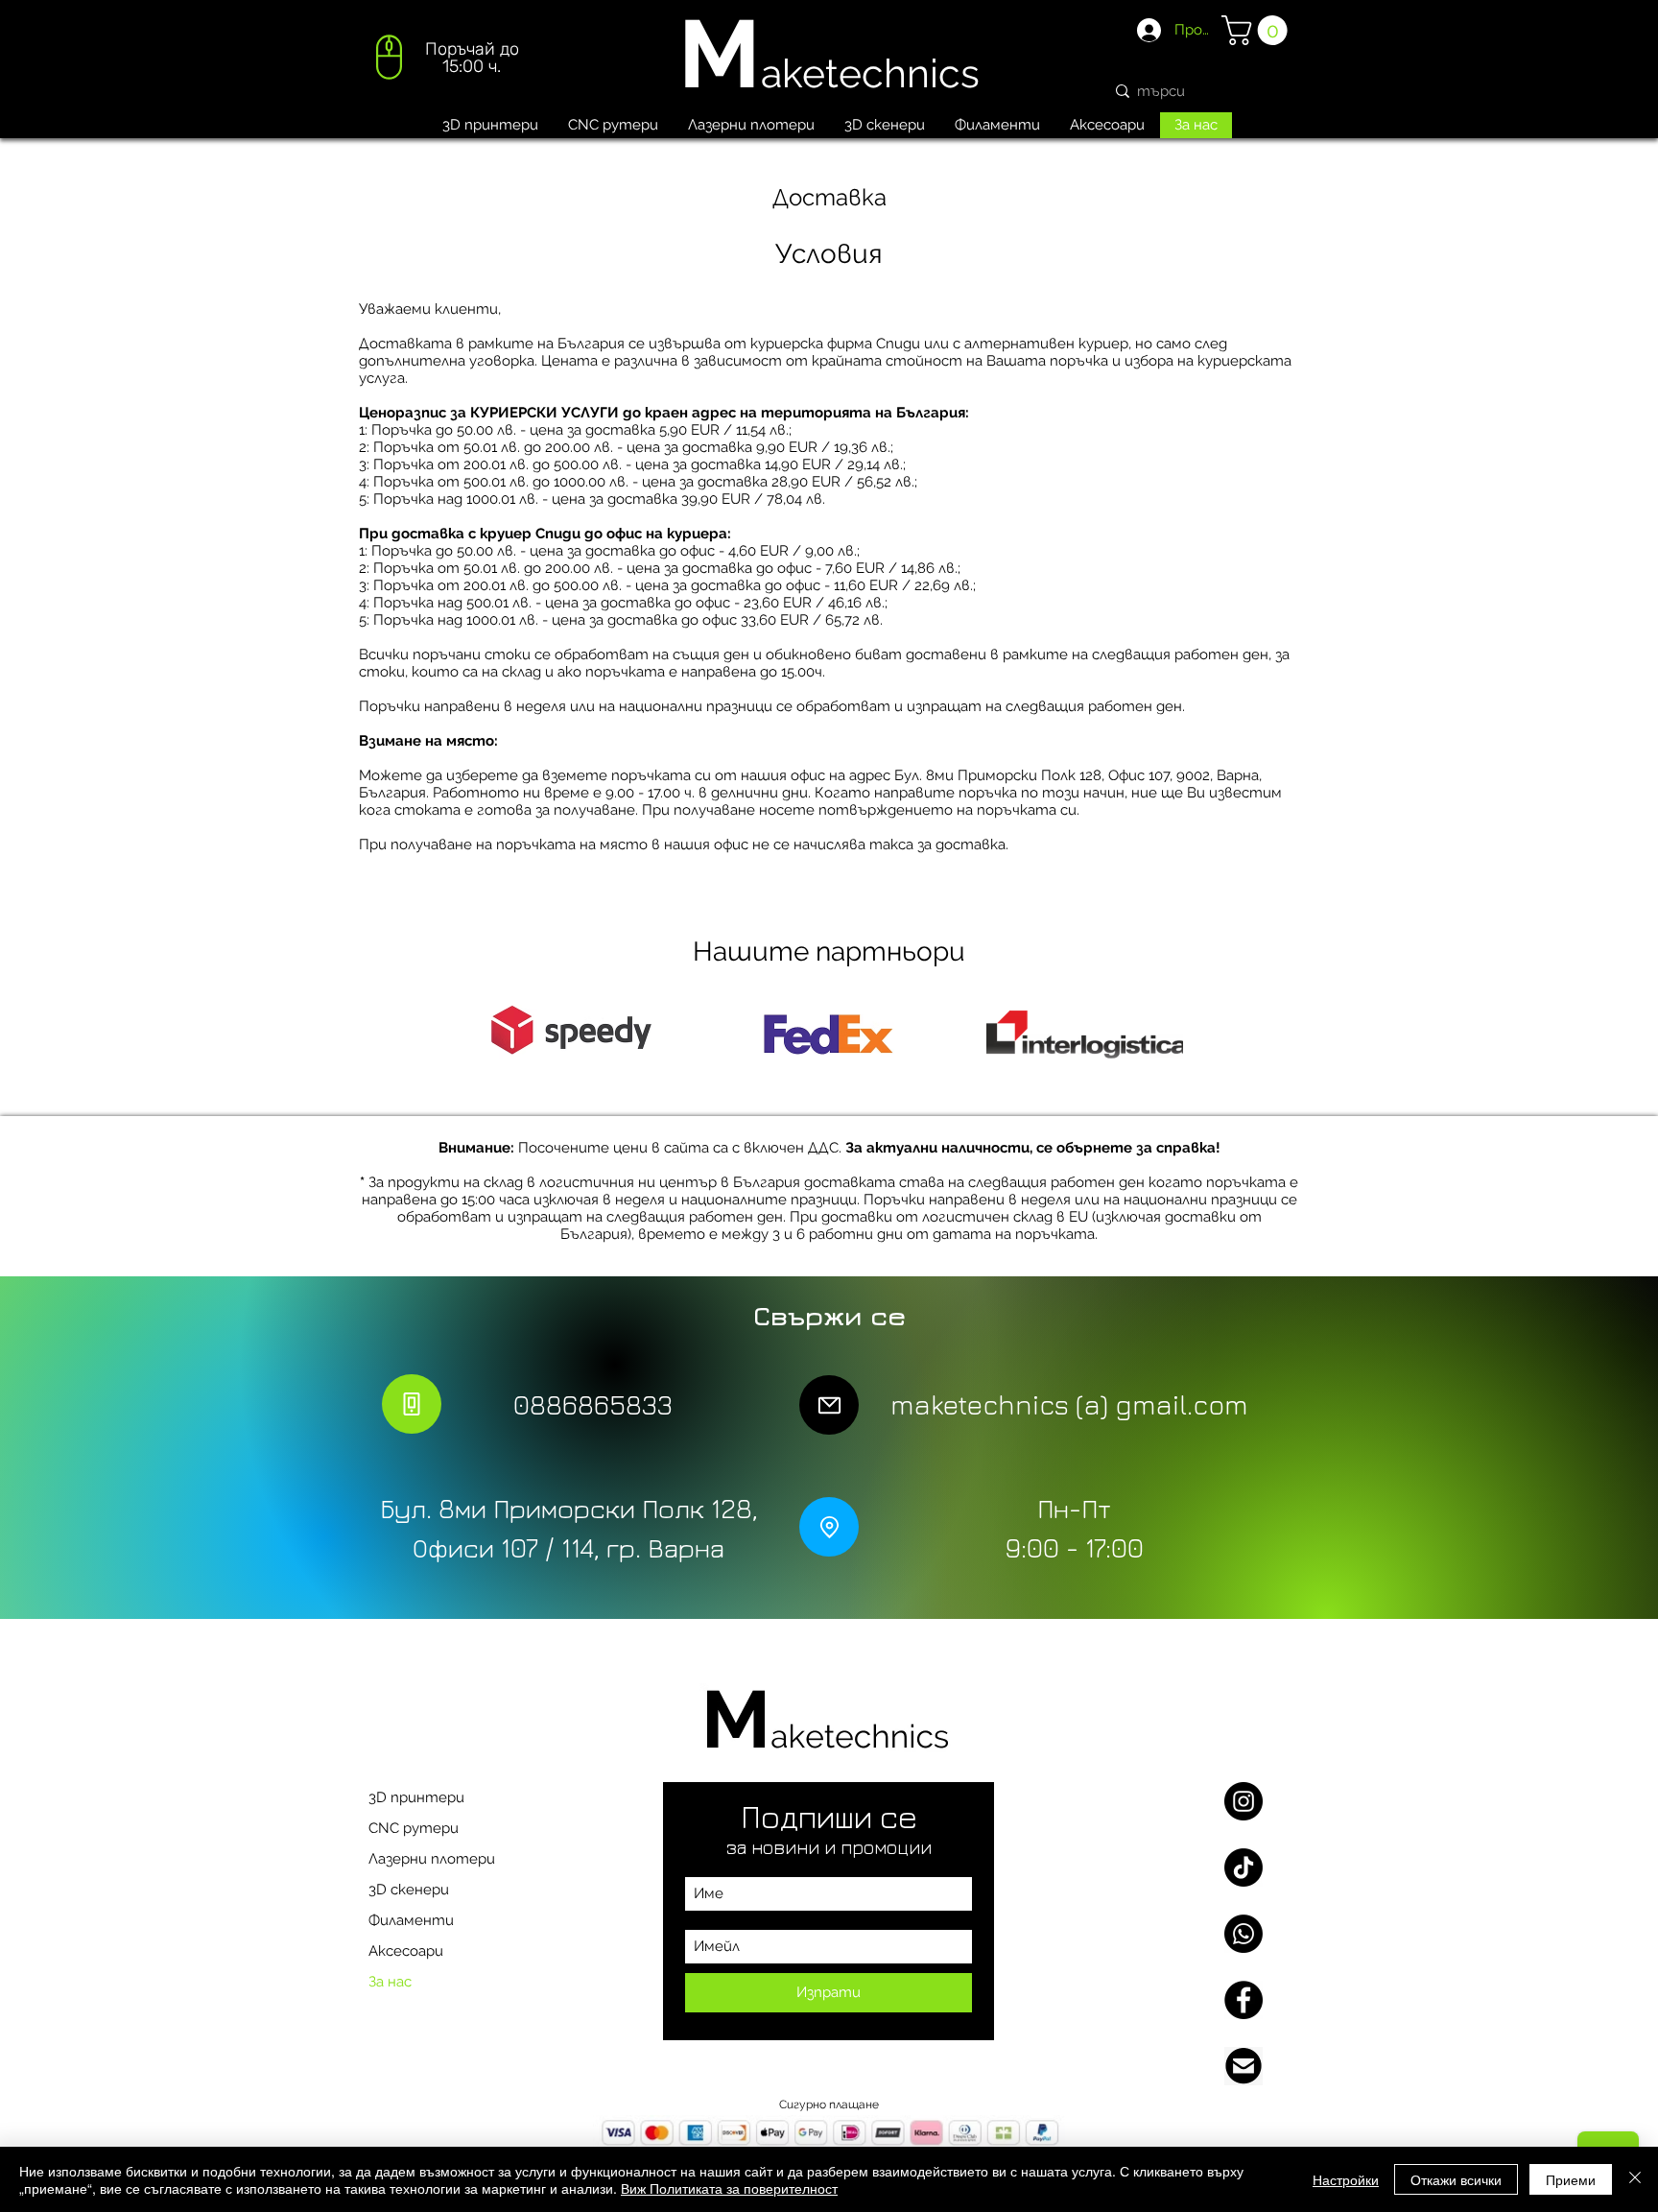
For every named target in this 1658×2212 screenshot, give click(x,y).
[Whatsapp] (1243, 1934)
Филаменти (411, 1920)
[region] (445, 63)
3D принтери (416, 1797)
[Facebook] (1243, 2000)
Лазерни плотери (432, 1859)
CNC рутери (414, 1828)
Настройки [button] (1346, 2179)
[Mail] (829, 1405)
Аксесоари (406, 1951)
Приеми (1571, 2179)
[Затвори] (1635, 2179)
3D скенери (409, 1890)
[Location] (829, 1527)
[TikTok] (1243, 1867)
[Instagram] (1243, 1801)
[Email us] (1243, 2066)
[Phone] (412, 1404)
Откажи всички (1456, 2179)
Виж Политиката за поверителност (729, 2188)
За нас (390, 1982)
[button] (1258, 30)
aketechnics (870, 73)
